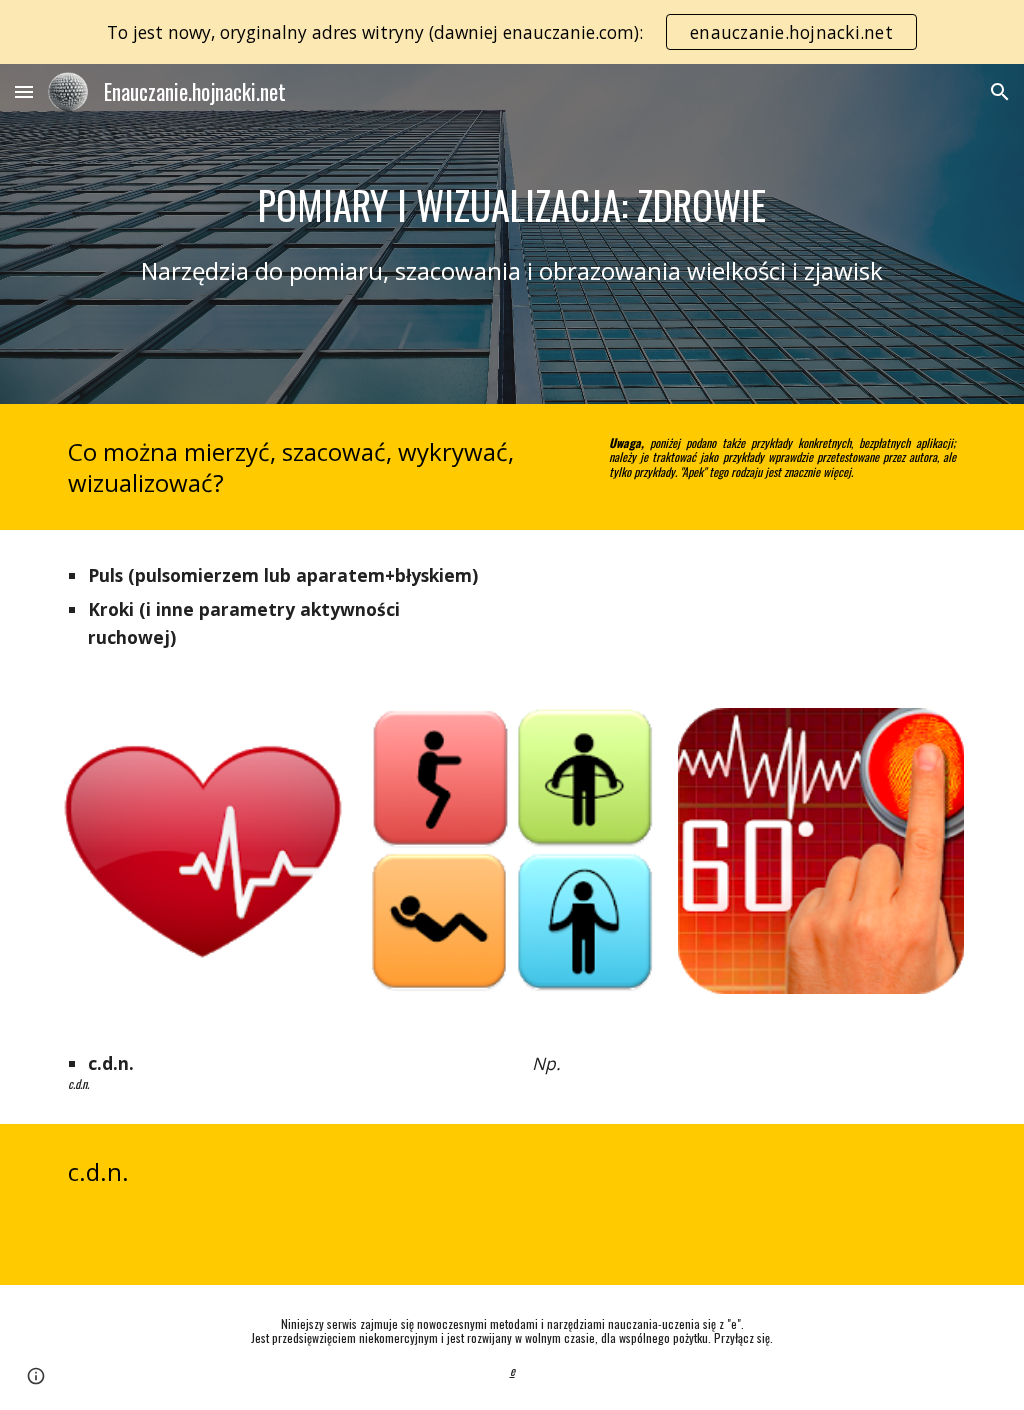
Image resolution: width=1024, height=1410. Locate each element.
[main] (512, 205)
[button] (24, 91)
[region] (512, 32)
